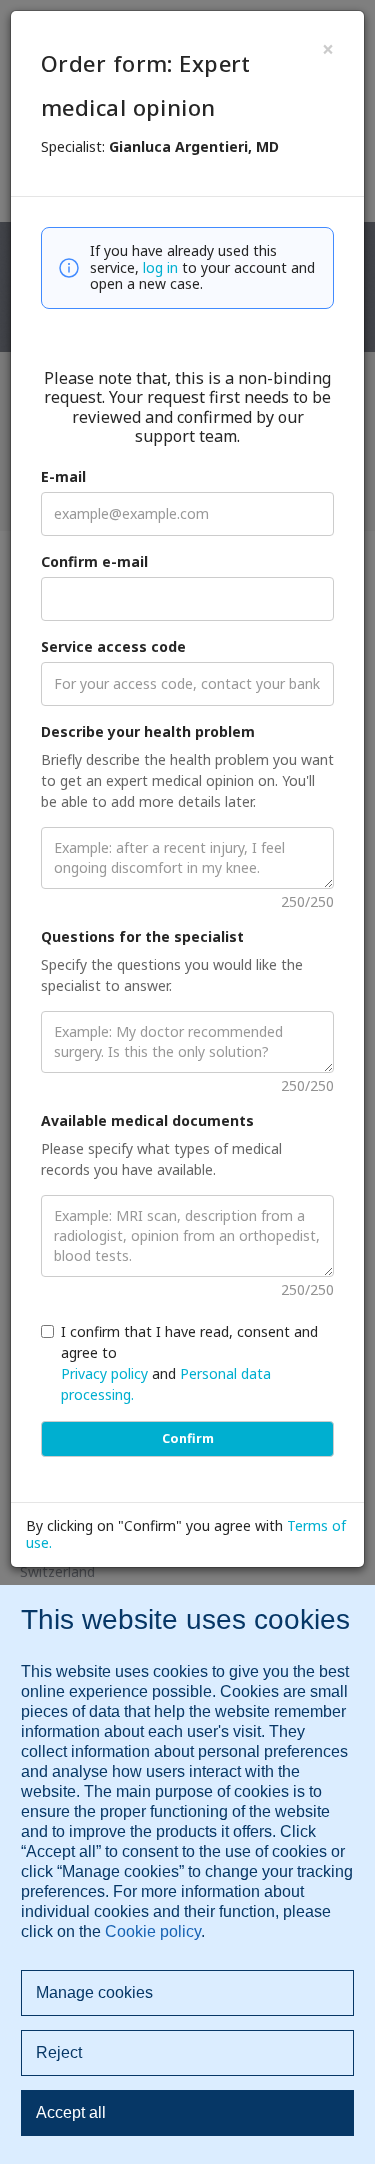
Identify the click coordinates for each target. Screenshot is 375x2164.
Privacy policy (104, 1373)
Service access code (113, 646)
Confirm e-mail (94, 561)
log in (160, 267)
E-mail (63, 476)
